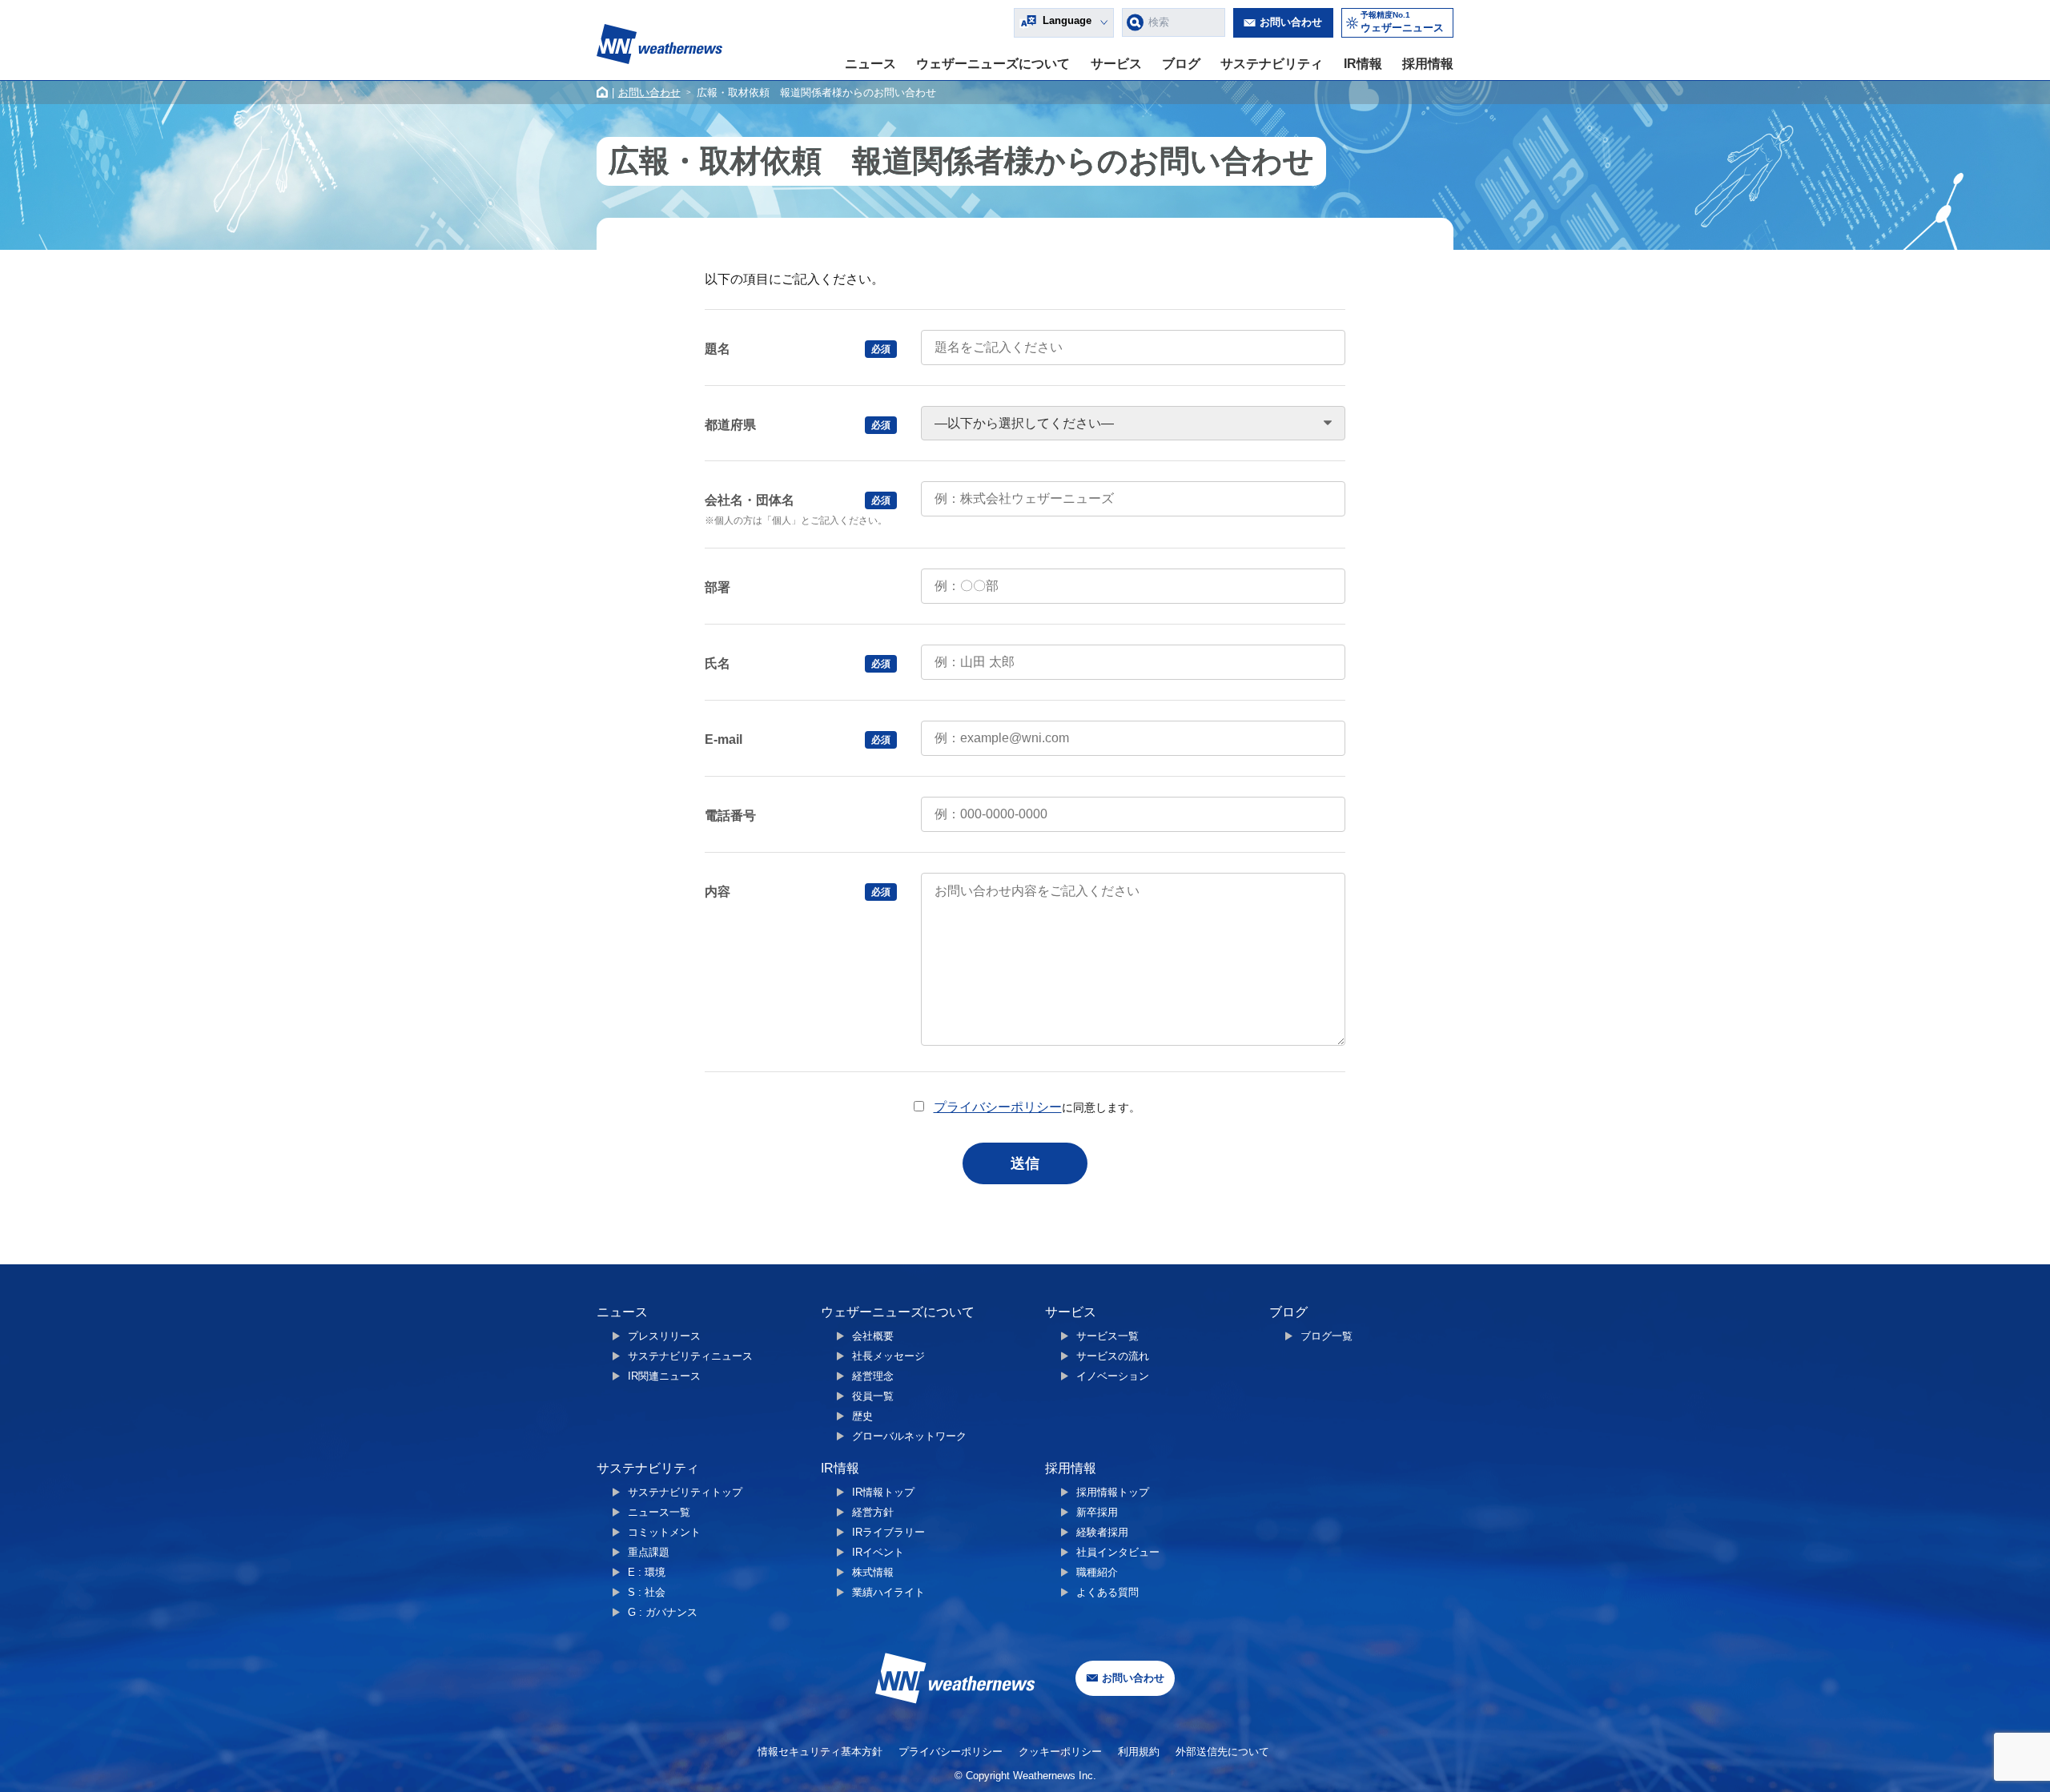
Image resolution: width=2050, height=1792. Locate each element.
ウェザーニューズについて (993, 64)
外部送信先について (1222, 1752)
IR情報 (1363, 64)
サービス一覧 (1107, 1336)
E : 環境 (647, 1572)
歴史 (862, 1416)
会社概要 (873, 1336)
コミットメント (664, 1532)
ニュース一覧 (659, 1512)
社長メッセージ (888, 1356)
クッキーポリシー (1060, 1752)
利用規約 (1139, 1752)
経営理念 (873, 1376)
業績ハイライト (888, 1592)
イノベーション (1113, 1376)
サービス (1116, 64)
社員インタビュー (1118, 1552)
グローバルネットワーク (909, 1436)
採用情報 (1428, 64)
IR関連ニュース (664, 1376)
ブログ (1181, 64)
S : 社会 (647, 1592)
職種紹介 (1097, 1572)
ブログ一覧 (1326, 1336)
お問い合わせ (1291, 22)
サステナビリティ (1272, 64)
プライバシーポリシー (998, 1107)
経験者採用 (1102, 1532)
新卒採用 (1097, 1512)
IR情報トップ (883, 1492)
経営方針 (873, 1512)
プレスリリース (664, 1336)
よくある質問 (1107, 1592)
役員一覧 (873, 1396)
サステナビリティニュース (690, 1356)
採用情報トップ (1113, 1492)
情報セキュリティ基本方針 (820, 1752)
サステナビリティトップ (685, 1492)
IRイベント (878, 1552)
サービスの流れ (1113, 1356)
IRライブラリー (888, 1532)
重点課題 (649, 1552)
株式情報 (873, 1572)
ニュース (870, 64)
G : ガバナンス (663, 1612)
